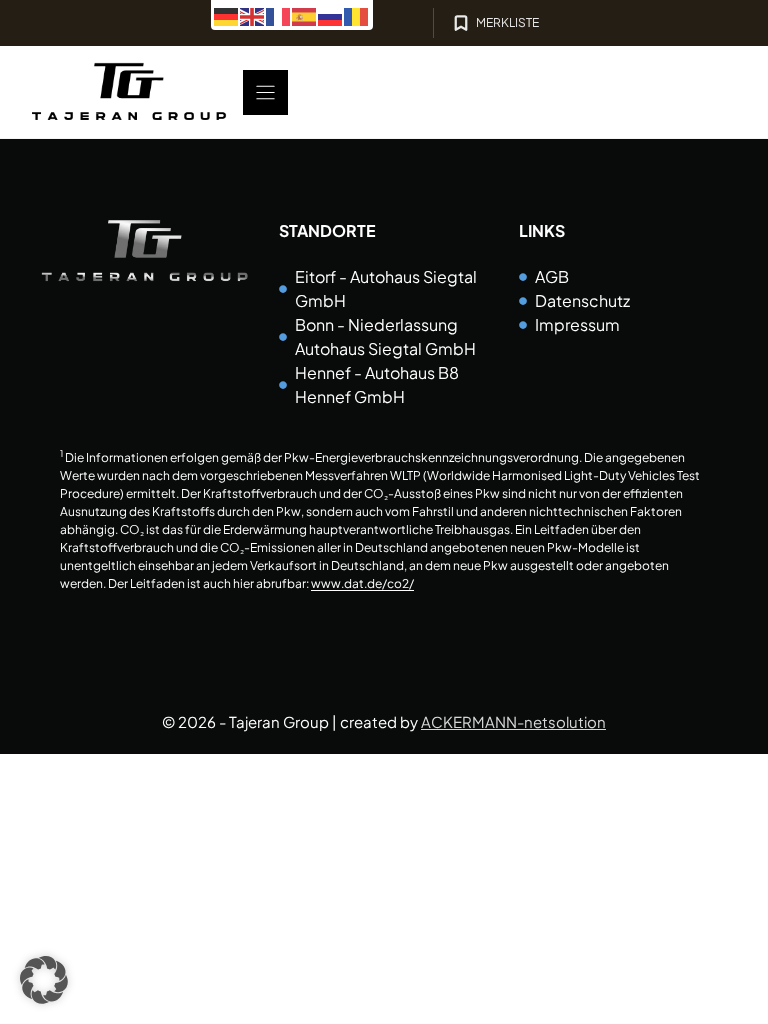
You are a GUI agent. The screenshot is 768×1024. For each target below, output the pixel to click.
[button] (44, 980)
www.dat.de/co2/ (362, 583)
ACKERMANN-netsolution (513, 721)
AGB (552, 276)
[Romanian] (357, 14)
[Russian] (331, 14)
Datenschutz (582, 300)
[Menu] (265, 92)
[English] (253, 14)
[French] (279, 14)
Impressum (577, 324)
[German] (227, 14)
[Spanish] (305, 14)
